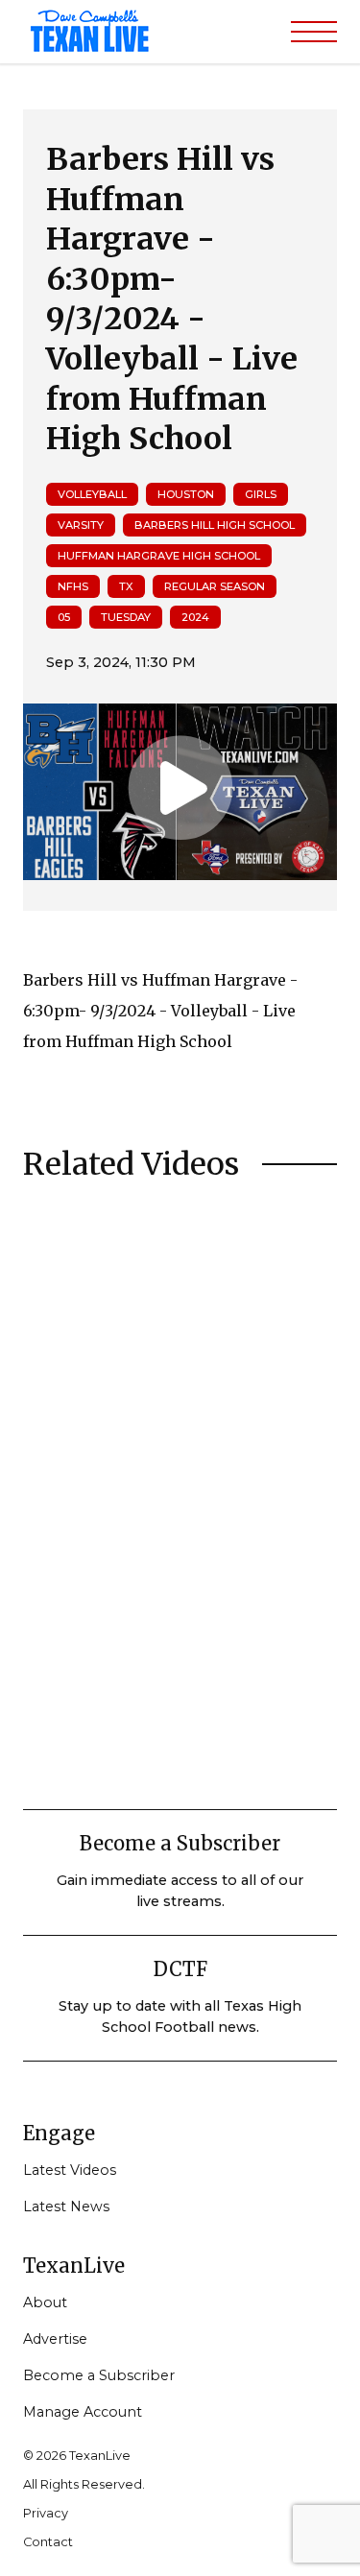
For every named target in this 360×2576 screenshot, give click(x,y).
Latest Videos (70, 2170)
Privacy (46, 2513)
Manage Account (83, 2412)
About (45, 2302)
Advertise (55, 2339)
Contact (48, 2542)
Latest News (66, 2206)
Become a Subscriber (99, 2375)
